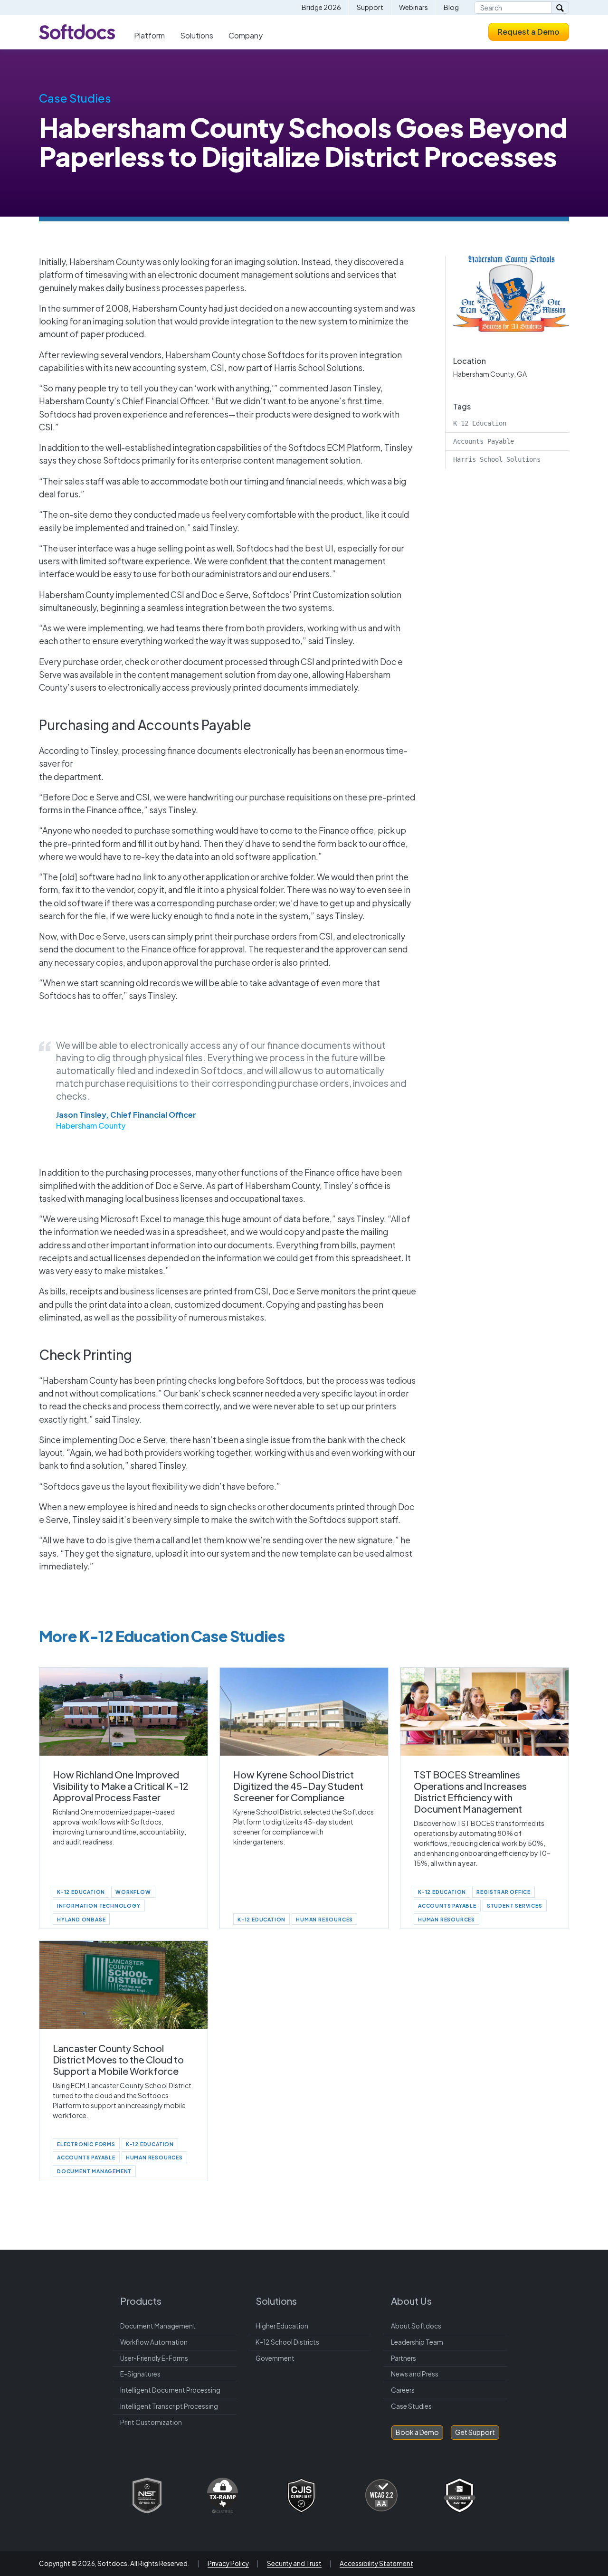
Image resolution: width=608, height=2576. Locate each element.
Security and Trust (294, 2563)
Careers (403, 2390)
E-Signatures (140, 2374)
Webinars (413, 7)
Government (275, 2358)
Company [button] (246, 35)
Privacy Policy (228, 2563)
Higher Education (282, 2326)
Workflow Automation (154, 2342)
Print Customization (151, 2422)
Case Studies (75, 98)
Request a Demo (529, 32)
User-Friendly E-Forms (154, 2358)
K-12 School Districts (287, 2342)
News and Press (415, 2374)
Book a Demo (417, 2432)
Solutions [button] (197, 35)
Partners (404, 2358)
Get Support (475, 2432)
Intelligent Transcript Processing (169, 2406)
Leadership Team (417, 2342)
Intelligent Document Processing (170, 2390)
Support (370, 7)
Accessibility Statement (376, 2563)
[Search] (560, 8)
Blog (451, 7)
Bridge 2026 (321, 7)
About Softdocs (416, 2326)
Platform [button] (149, 35)
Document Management (158, 2326)
